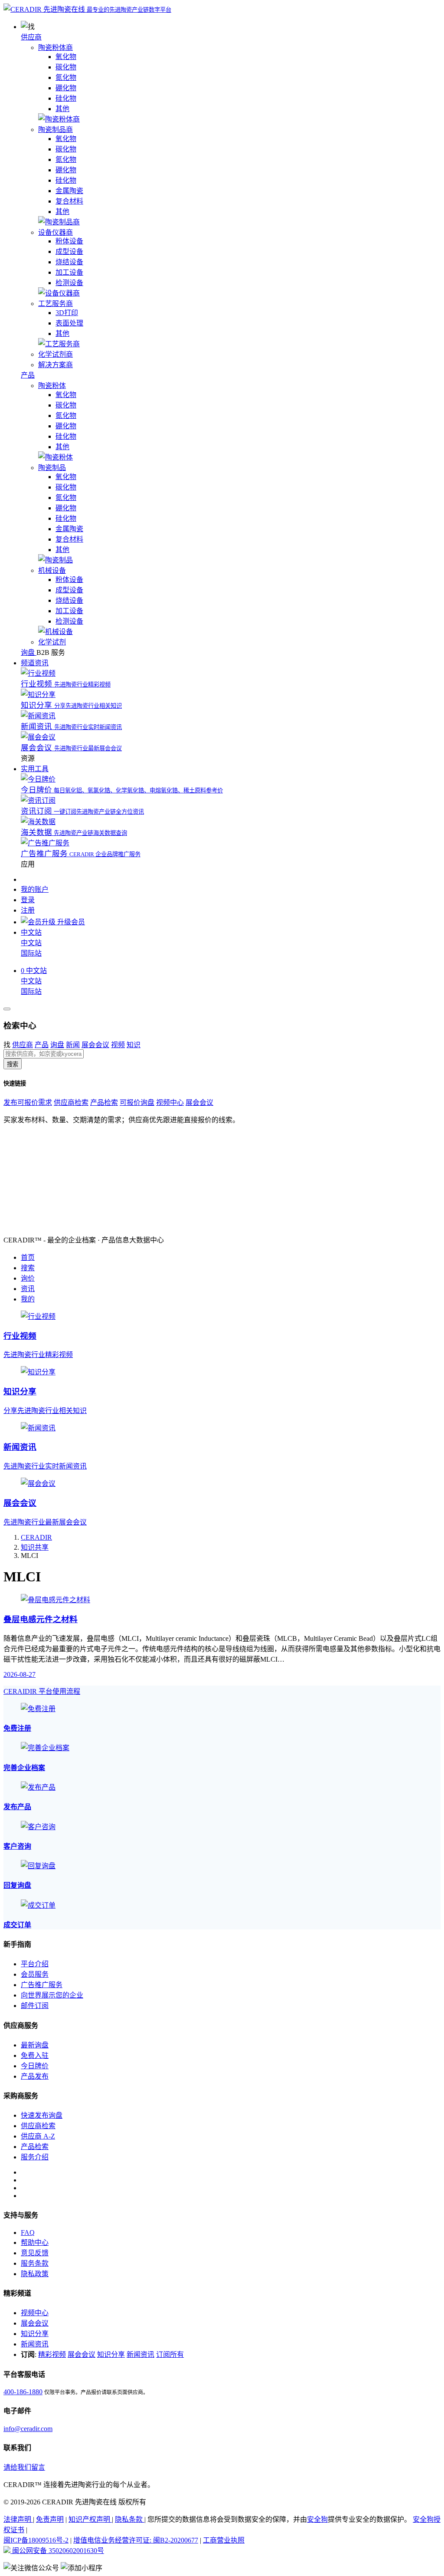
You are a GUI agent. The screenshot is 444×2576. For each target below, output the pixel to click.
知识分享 (35, 2334)
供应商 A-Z (38, 2136)
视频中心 (170, 1102)
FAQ (28, 2233)
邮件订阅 (35, 2006)
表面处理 (69, 323)
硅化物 (66, 98)
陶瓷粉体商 (55, 48)
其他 (62, 109)
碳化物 (66, 67)
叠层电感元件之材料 (41, 1619)
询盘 (57, 1045)
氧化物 (66, 57)
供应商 (31, 37)
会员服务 (35, 1974)
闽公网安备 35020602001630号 (57, 2551)
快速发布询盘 (42, 2115)
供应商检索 (71, 1102)
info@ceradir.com (28, 2429)
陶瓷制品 (52, 468)
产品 (28, 375)
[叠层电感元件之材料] (55, 1600)
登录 (28, 900)
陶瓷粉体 (52, 386)
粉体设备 (69, 241)
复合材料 (69, 201)
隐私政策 (35, 2274)
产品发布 (35, 2076)
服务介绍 (35, 2157)
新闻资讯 (35, 2344)
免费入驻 (35, 2055)
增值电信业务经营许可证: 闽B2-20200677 (136, 2540)
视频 (118, 1045)
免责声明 (50, 2519)
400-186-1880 (23, 2392)
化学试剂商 (55, 354)
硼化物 (66, 88)
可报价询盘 (137, 1102)
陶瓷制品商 (55, 130)
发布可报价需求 (28, 1102)
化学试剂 (52, 642)
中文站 (31, 943)
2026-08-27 (20, 1674)
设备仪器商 (55, 232)
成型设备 (69, 251)
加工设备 (69, 272)
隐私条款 (130, 2519)
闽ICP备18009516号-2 (36, 2540)
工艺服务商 (55, 304)
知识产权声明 (90, 2519)
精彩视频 (52, 2354)
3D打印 (67, 313)
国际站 (31, 953)
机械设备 (52, 570)
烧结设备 (69, 262)
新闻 (73, 1045)
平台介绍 (35, 1964)
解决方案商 (55, 365)
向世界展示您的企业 (52, 1995)
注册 (28, 910)
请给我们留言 (24, 2467)
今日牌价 (35, 2066)
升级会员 (70, 922)
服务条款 (35, 2263)
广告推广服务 (42, 1985)
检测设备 (69, 283)
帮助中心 (35, 2242)
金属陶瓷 (69, 191)
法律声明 (18, 2519)
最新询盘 (35, 2045)
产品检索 (104, 1102)
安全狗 (317, 2519)
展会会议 (95, 1045)
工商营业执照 (224, 2540)
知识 (134, 1045)
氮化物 (66, 77)
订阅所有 (170, 2354)
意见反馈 (35, 2253)
